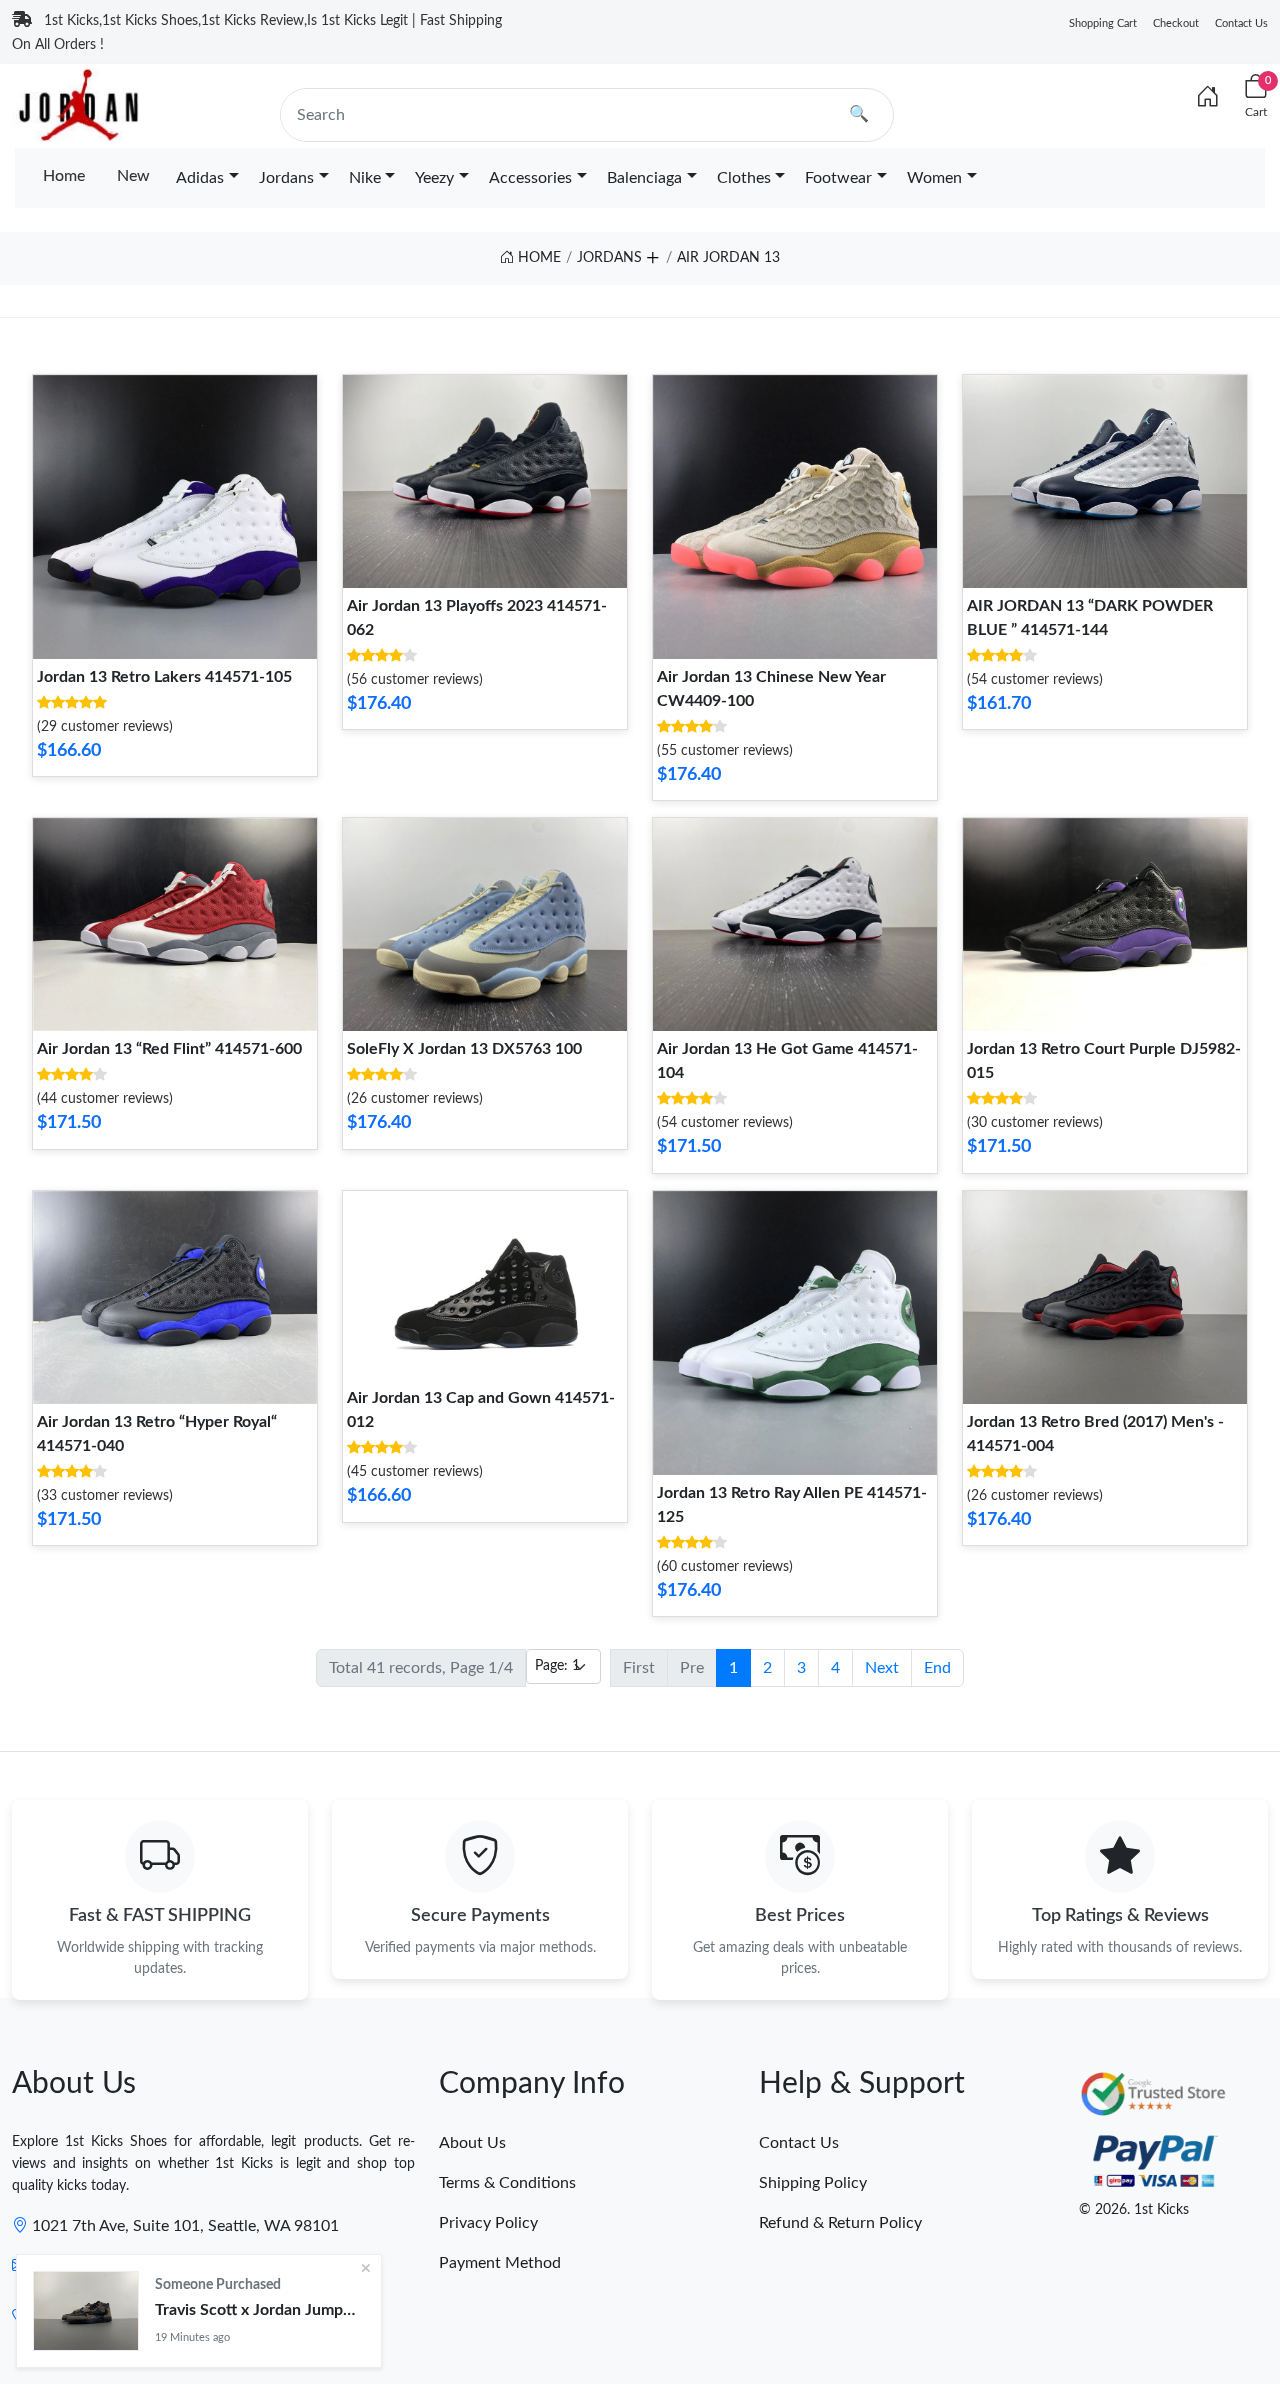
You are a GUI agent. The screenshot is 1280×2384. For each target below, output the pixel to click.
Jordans (286, 178)
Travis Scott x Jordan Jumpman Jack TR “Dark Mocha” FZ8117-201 (260, 2310)
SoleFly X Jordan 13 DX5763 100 (464, 1049)
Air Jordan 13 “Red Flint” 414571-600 (169, 1049)
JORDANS (609, 258)
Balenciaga (644, 178)
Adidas (200, 178)
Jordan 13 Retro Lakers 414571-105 (164, 677)
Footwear (838, 178)
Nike (365, 178)
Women (934, 178)
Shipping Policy (813, 2183)
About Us (472, 2143)
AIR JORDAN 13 (728, 258)
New (133, 176)
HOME (537, 258)
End (937, 1668)
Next (882, 1668)
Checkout (1176, 23)
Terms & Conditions (507, 2183)
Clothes (744, 178)
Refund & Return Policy (840, 2223)
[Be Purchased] (86, 2311)
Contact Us (1241, 23)
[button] (652, 255)
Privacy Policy (488, 2223)
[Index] (1208, 98)
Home (64, 176)
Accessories (530, 178)
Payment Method (500, 2263)
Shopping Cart (1103, 23)
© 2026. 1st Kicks (1134, 2210)
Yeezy (434, 178)
